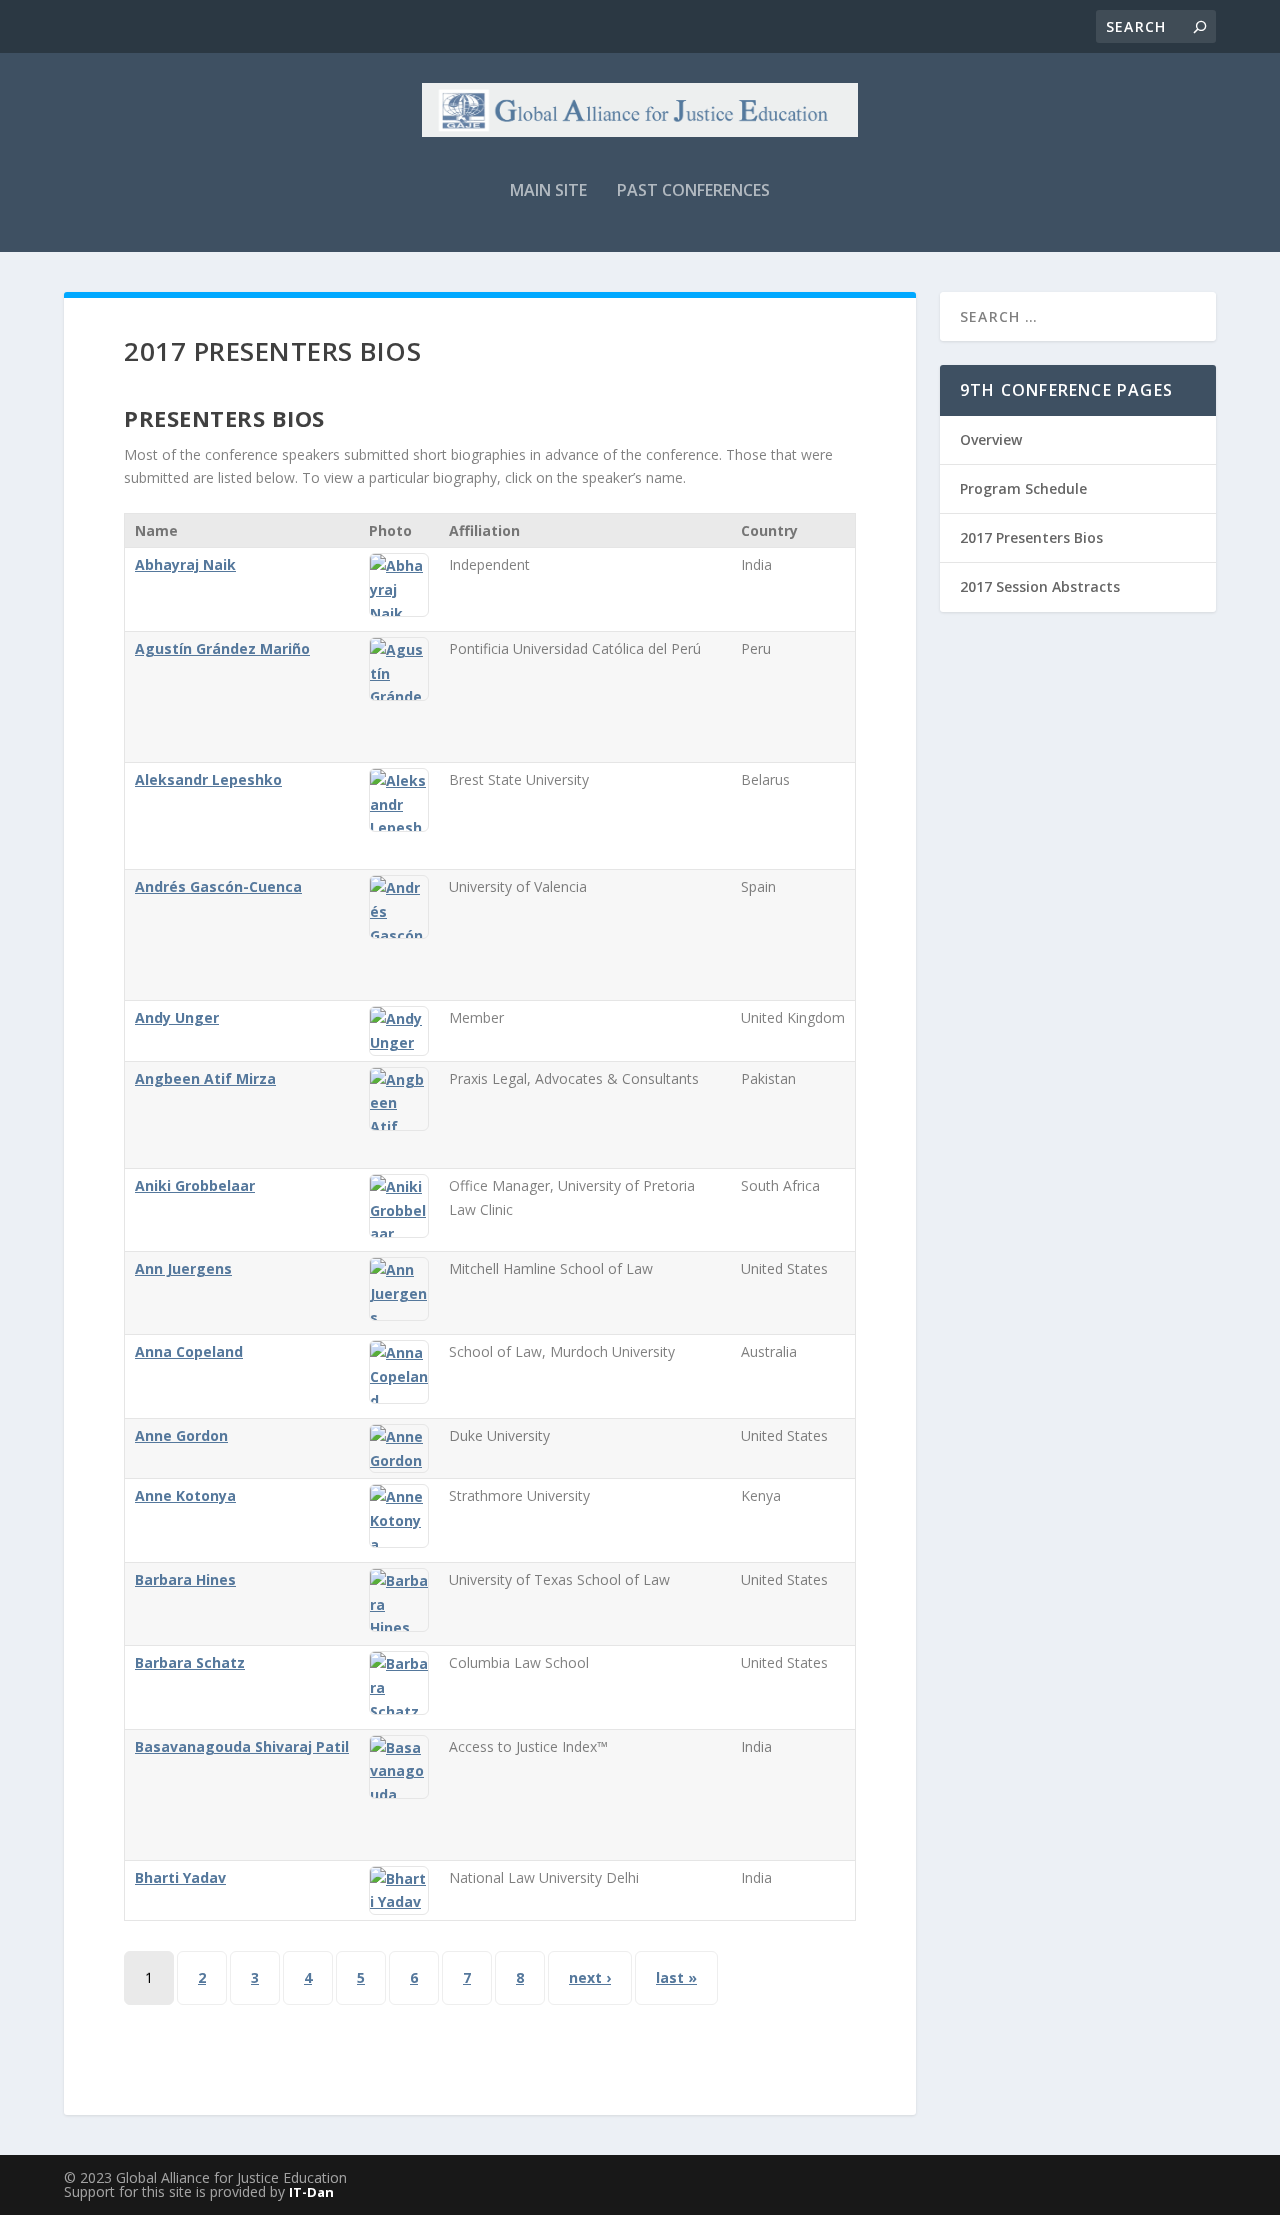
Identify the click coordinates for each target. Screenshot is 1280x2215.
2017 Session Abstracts (1040, 586)
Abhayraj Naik (185, 564)
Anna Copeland (189, 1351)
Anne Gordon (181, 1435)
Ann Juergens (183, 1268)
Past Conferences (693, 191)
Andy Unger (177, 1017)
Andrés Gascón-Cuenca (218, 886)
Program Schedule (1023, 488)
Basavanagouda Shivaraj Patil (242, 1746)
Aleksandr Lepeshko (208, 779)
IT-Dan (311, 2192)
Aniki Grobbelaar (195, 1185)
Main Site (548, 191)
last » (676, 1977)
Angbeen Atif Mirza (205, 1078)
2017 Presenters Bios (1031, 537)
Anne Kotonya (185, 1495)
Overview (991, 439)
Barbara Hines (185, 1579)
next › (590, 1977)
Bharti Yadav (180, 1877)
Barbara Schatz (190, 1662)
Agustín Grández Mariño (222, 648)
